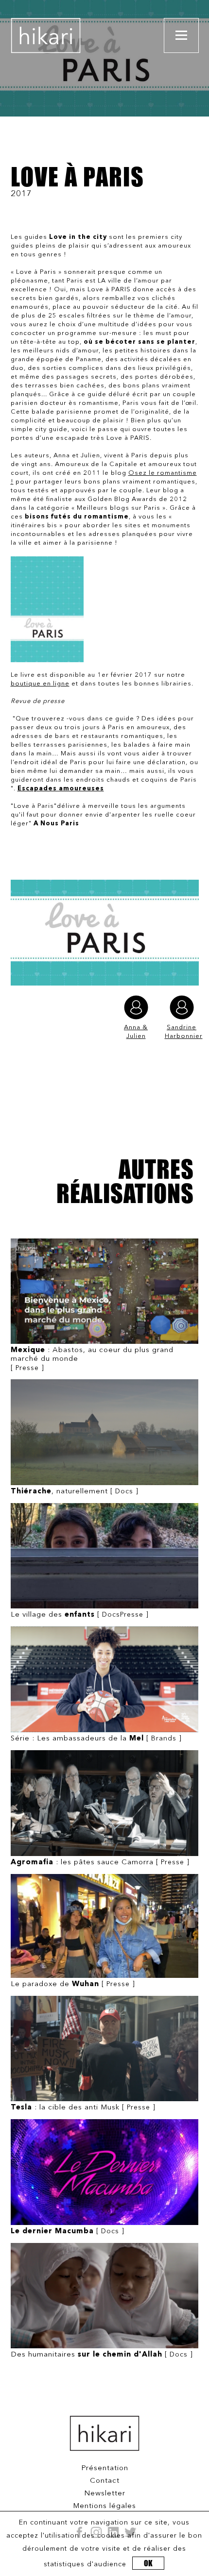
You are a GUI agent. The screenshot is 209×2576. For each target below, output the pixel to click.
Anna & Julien (136, 1032)
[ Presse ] (92, 1359)
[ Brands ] (96, 1739)
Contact (105, 2481)
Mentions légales (104, 2506)
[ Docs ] (75, 1492)
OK (148, 2563)
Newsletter (105, 2494)
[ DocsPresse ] (80, 1615)
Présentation (105, 2468)
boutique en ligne (40, 684)
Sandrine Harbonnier (182, 1032)
